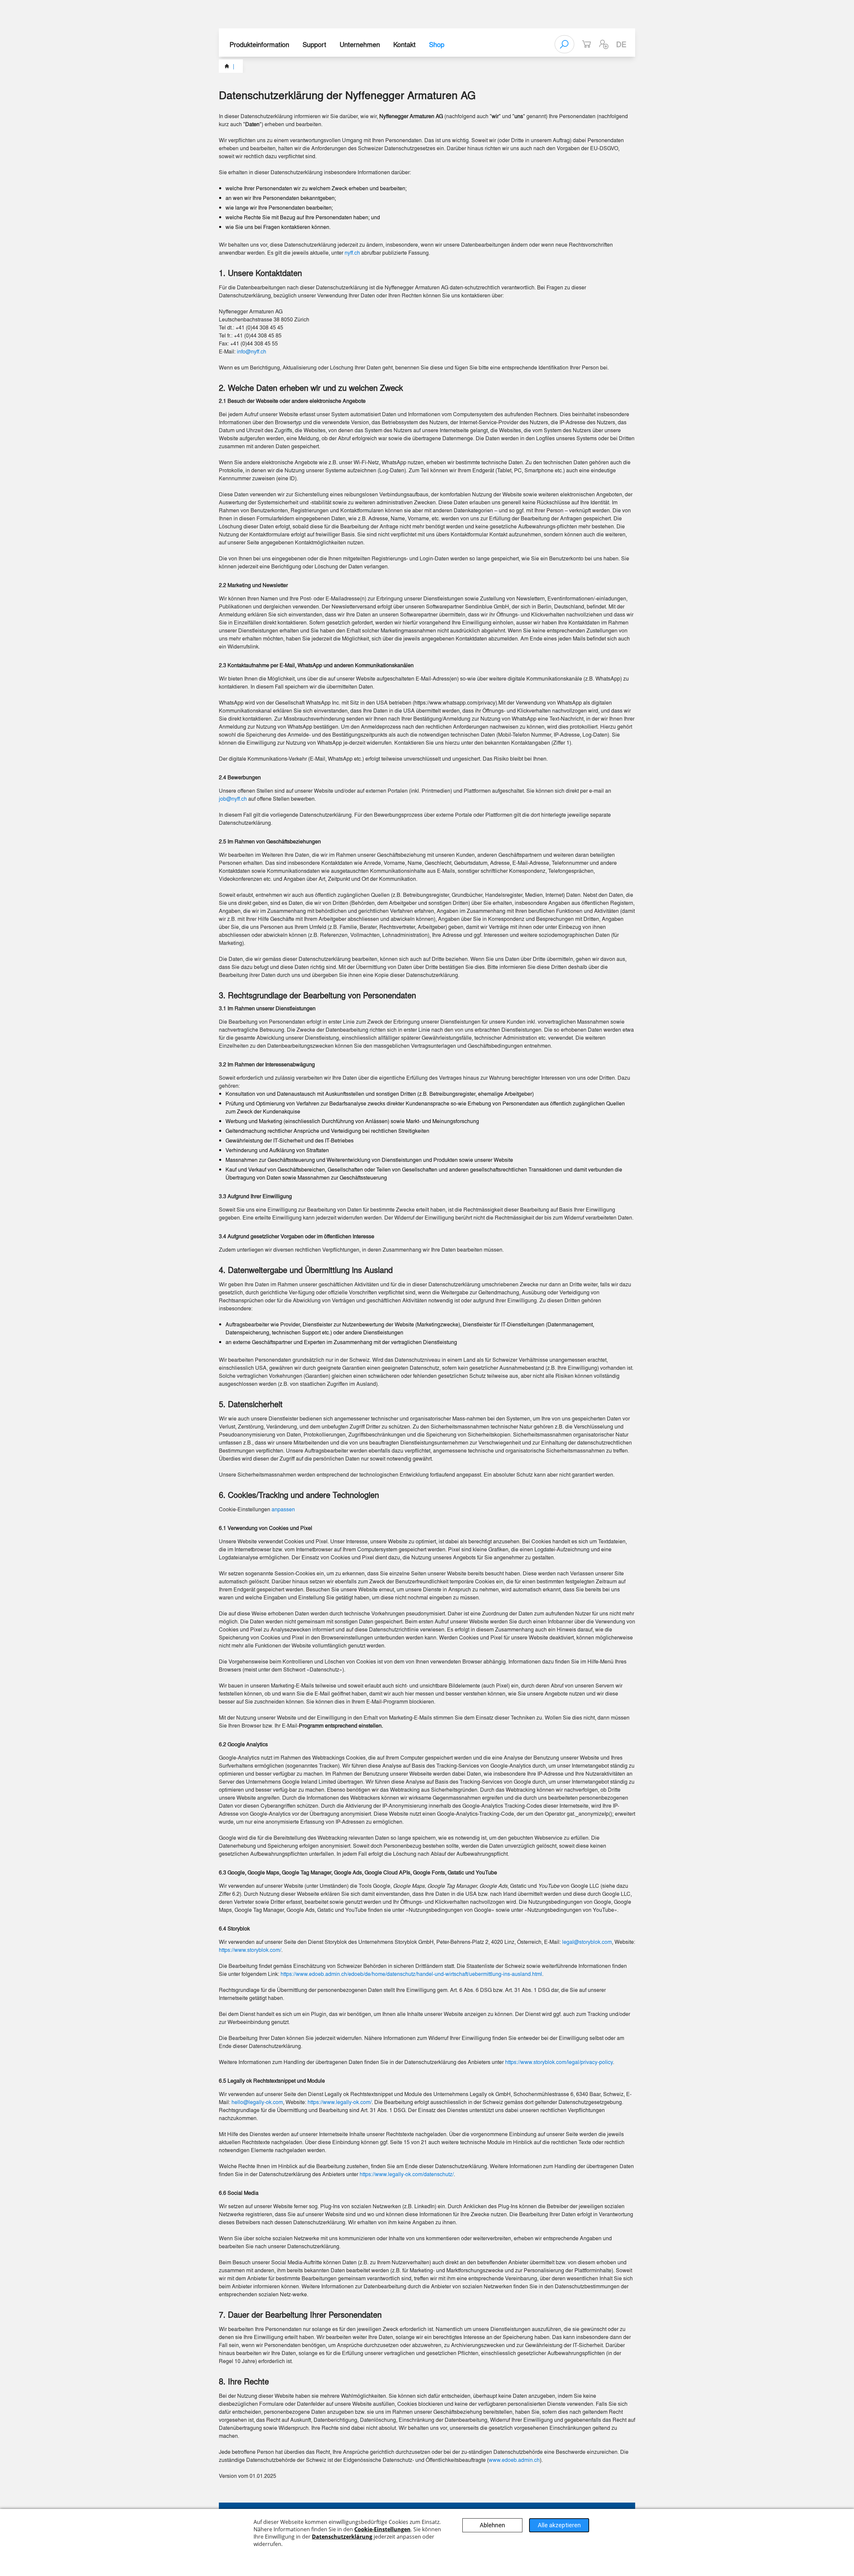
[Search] (564, 44)
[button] (604, 44)
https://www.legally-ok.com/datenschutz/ (407, 2174)
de (621, 44)
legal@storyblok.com (587, 1942)
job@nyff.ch (233, 799)
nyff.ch (352, 252)
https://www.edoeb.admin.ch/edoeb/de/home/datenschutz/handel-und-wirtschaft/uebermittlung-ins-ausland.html (411, 1974)
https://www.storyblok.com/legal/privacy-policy (559, 2062)
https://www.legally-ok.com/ (340, 2102)
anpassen (283, 1509)
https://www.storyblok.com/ (250, 1950)
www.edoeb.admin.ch (514, 2460)
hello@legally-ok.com (257, 2102)
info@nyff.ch (252, 351)
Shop (437, 44)
